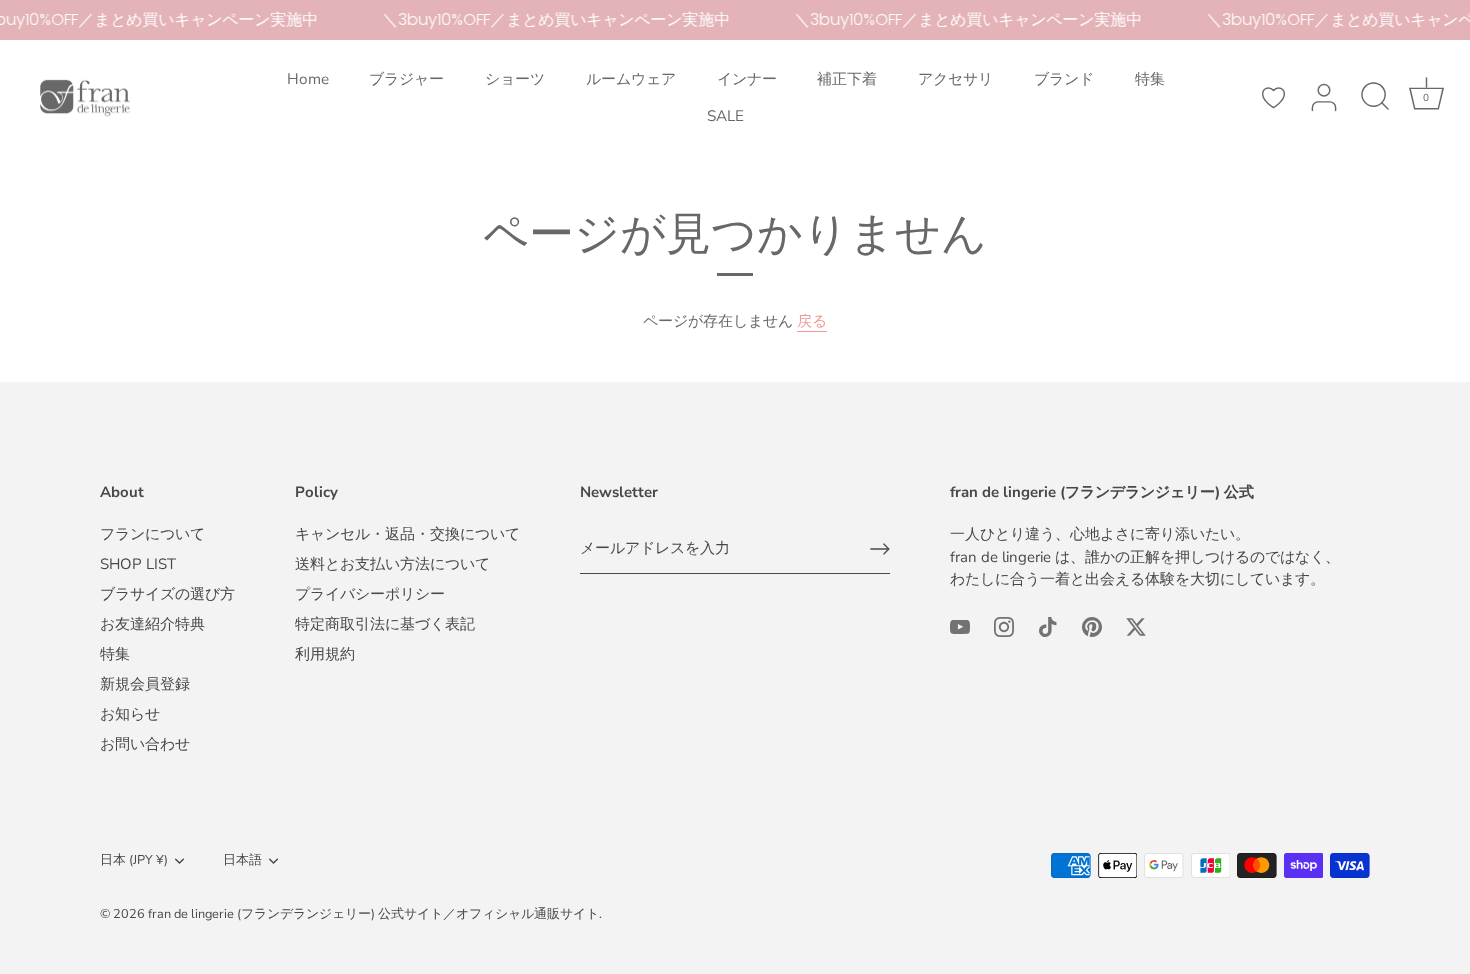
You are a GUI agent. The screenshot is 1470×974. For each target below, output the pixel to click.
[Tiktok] (1048, 626)
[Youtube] (960, 626)
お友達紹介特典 (152, 624)
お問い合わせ (145, 744)
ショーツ (515, 79)
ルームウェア (631, 79)
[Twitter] (1136, 626)
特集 (1150, 79)
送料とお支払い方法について (392, 564)
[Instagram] (1004, 626)
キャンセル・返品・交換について (407, 534)
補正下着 (847, 79)
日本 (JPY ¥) (134, 861)
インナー (747, 79)
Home (308, 79)
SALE (725, 116)
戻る (812, 321)
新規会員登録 (145, 684)
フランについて (152, 534)
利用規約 (325, 654)
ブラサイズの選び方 (167, 594)
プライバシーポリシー (370, 594)
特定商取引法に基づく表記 (385, 624)
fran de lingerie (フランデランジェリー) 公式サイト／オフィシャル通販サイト (373, 914)
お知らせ (130, 714)
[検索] (1375, 98)
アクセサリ (955, 79)
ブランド (1064, 79)
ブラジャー (406, 79)
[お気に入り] (1273, 98)
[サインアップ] (880, 549)
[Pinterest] (1092, 626)
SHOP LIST (138, 564)
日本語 (242, 861)
